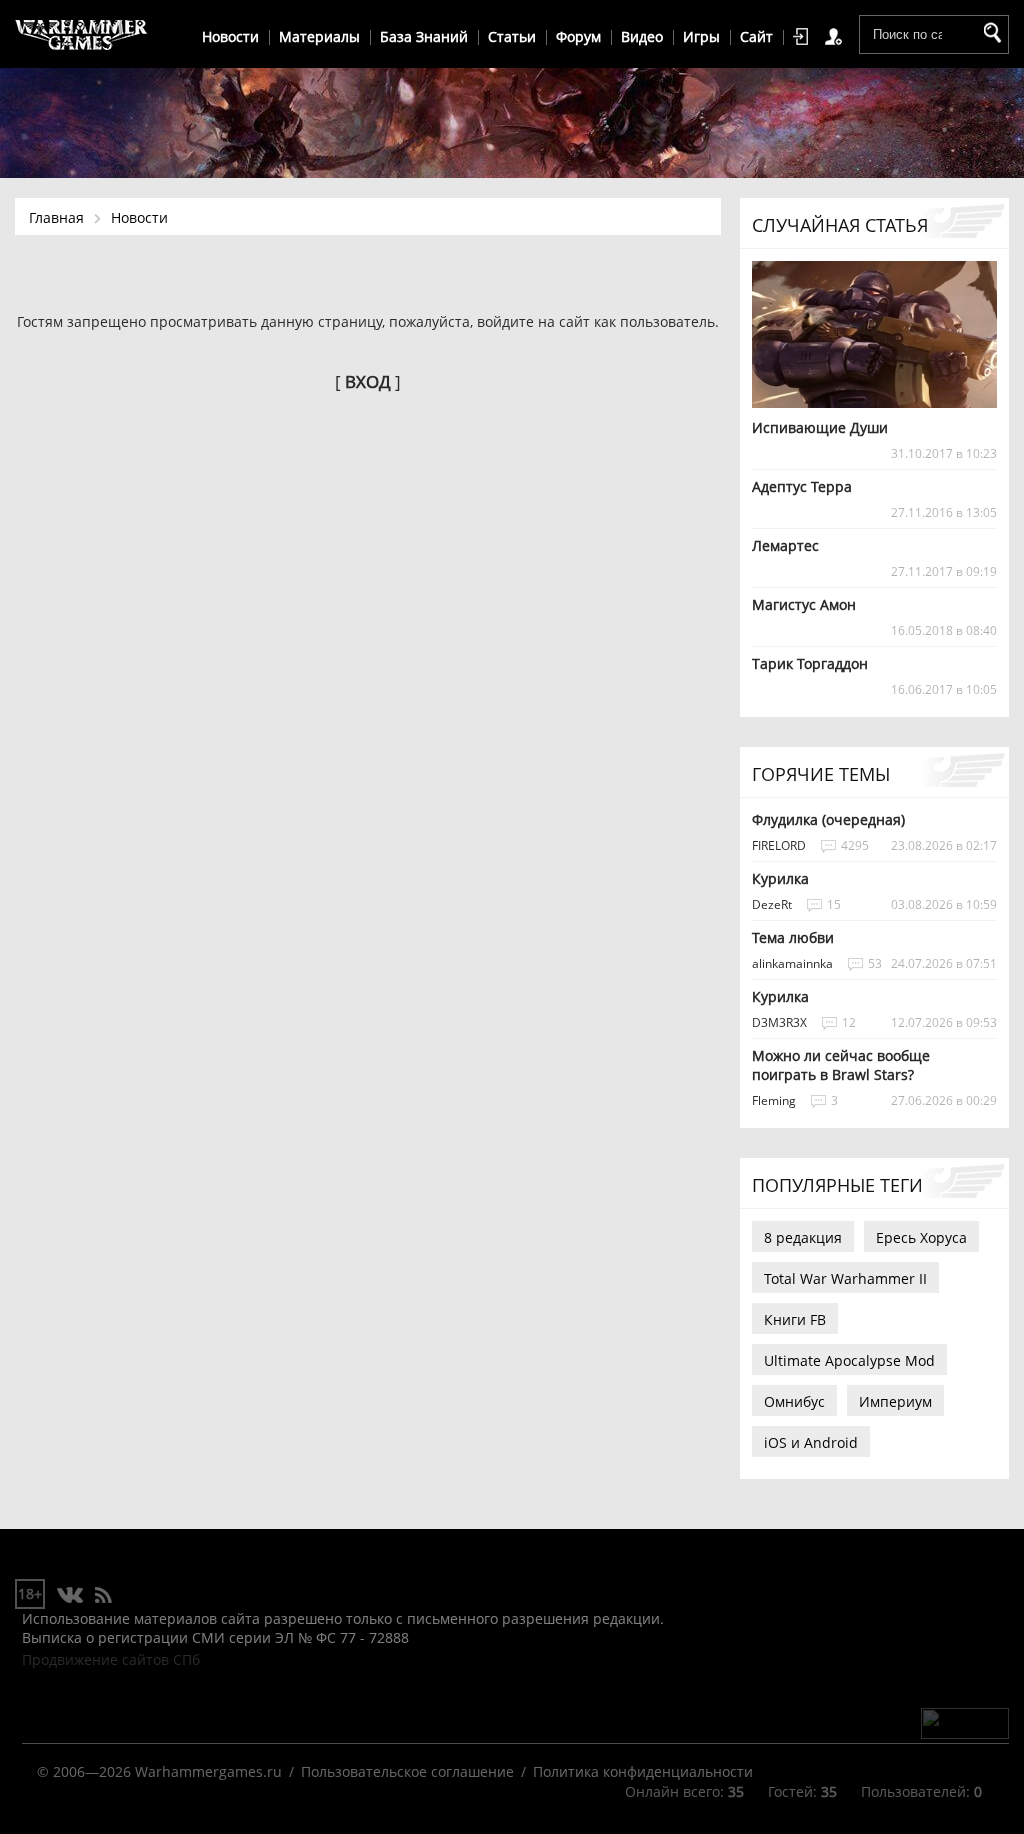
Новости (230, 36)
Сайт (756, 36)
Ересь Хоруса (921, 1237)
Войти (804, 37)
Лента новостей (103, 1596)
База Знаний (424, 36)
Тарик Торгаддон (810, 663)
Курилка (780, 878)
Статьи (512, 36)
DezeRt (772, 904)
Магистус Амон (804, 604)
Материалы (319, 36)
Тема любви (793, 937)
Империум (895, 1401)
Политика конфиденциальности (643, 1771)
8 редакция (803, 1237)
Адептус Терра (802, 486)
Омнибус (794, 1401)
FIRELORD (779, 845)
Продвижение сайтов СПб (111, 1659)
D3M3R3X (779, 1022)
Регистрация (837, 37)
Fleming (774, 1100)
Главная (56, 217)
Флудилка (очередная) (828, 819)
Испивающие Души (820, 427)
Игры (701, 36)
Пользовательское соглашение (407, 1771)
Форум (578, 36)
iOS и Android (811, 1442)
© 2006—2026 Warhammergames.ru (159, 1771)
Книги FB (795, 1319)
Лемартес (785, 545)
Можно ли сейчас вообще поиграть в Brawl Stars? (841, 1065)
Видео (642, 36)
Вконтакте (70, 1596)
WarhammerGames (82, 35)
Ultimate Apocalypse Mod (849, 1360)
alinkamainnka (792, 963)
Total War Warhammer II (845, 1278)
